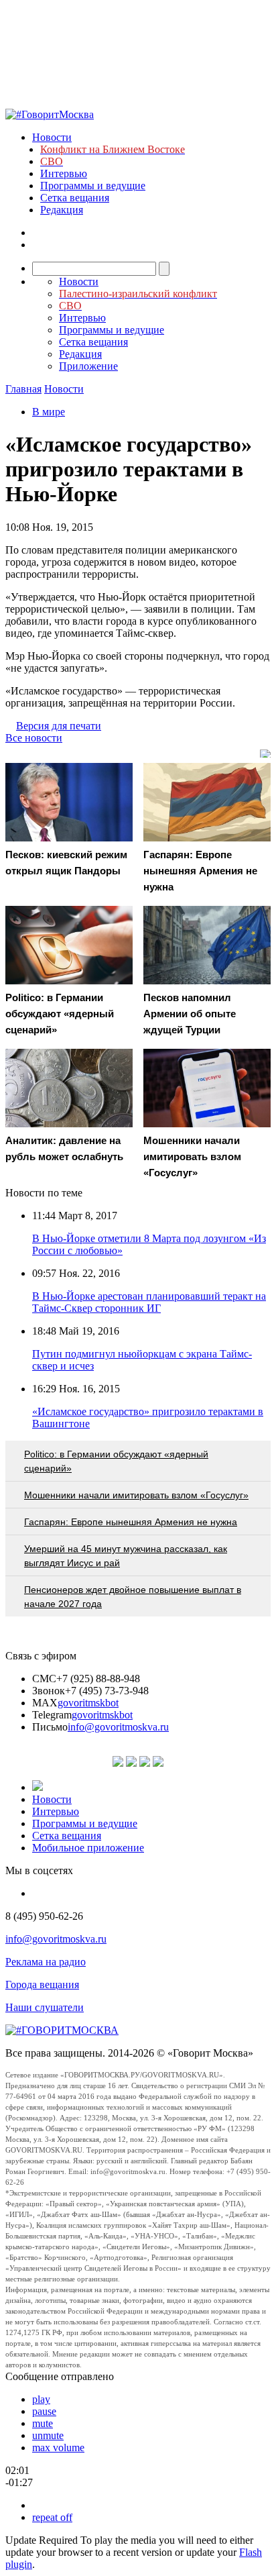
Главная (23, 389)
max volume (58, 2448)
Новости (52, 137)
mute (43, 2423)
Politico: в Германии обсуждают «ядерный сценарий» (116, 1461)
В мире (49, 412)
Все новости (34, 738)
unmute (48, 2435)
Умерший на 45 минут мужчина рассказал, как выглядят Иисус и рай (126, 1556)
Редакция (62, 210)
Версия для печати (59, 726)
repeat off (52, 2517)
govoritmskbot (88, 1703)
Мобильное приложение (88, 1848)
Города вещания (42, 1985)
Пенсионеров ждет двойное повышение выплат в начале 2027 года (133, 1597)
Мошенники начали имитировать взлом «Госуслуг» (136, 1495)
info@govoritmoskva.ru (118, 1727)
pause (44, 2411)
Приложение (88, 366)
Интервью (64, 173)
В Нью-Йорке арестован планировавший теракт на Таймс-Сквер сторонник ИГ (149, 1302)
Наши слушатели (45, 2007)
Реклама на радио (46, 1962)
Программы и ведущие (93, 186)
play (41, 2399)
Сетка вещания (75, 198)
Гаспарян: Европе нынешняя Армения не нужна (131, 1522)
